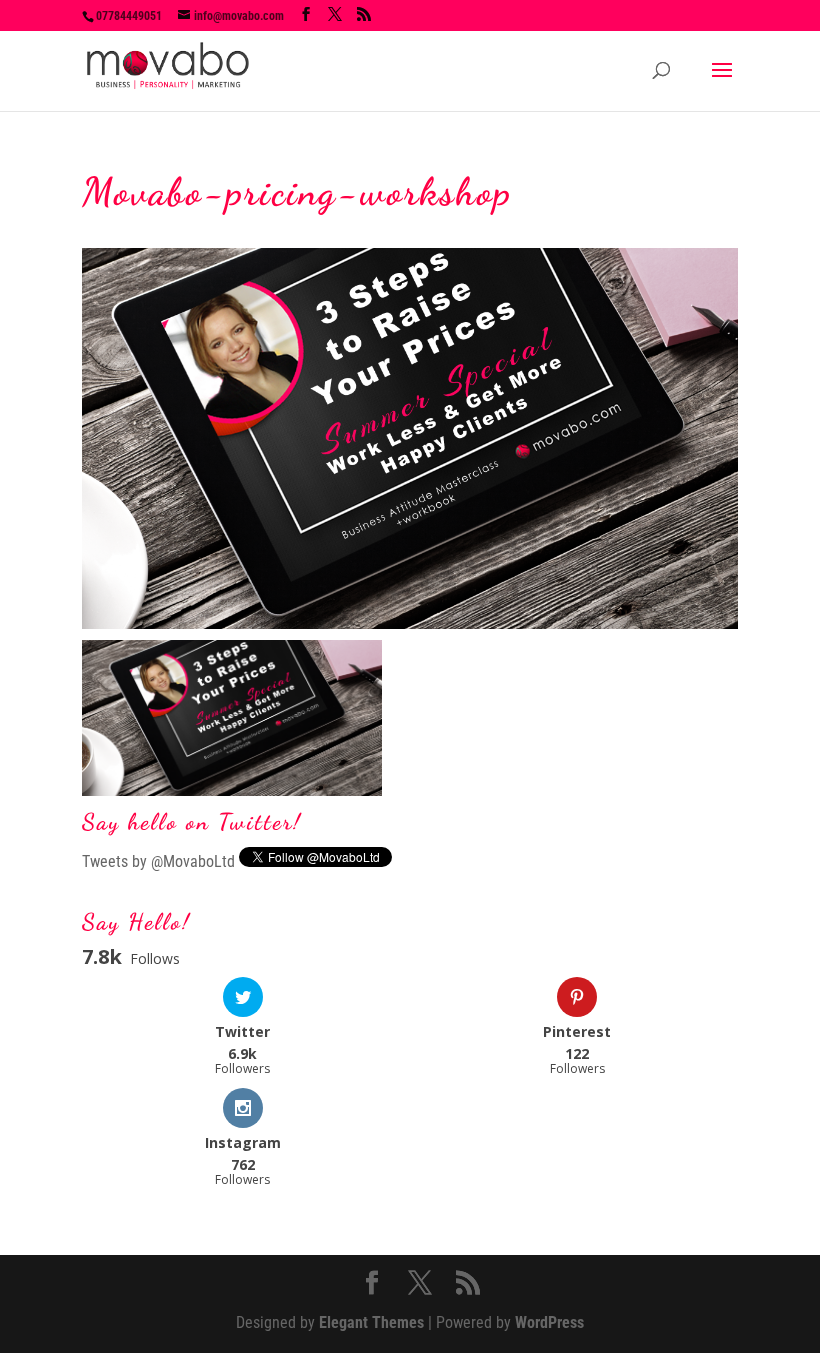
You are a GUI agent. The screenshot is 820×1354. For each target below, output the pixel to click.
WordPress (549, 1322)
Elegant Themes (371, 1322)
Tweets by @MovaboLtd (158, 861)
